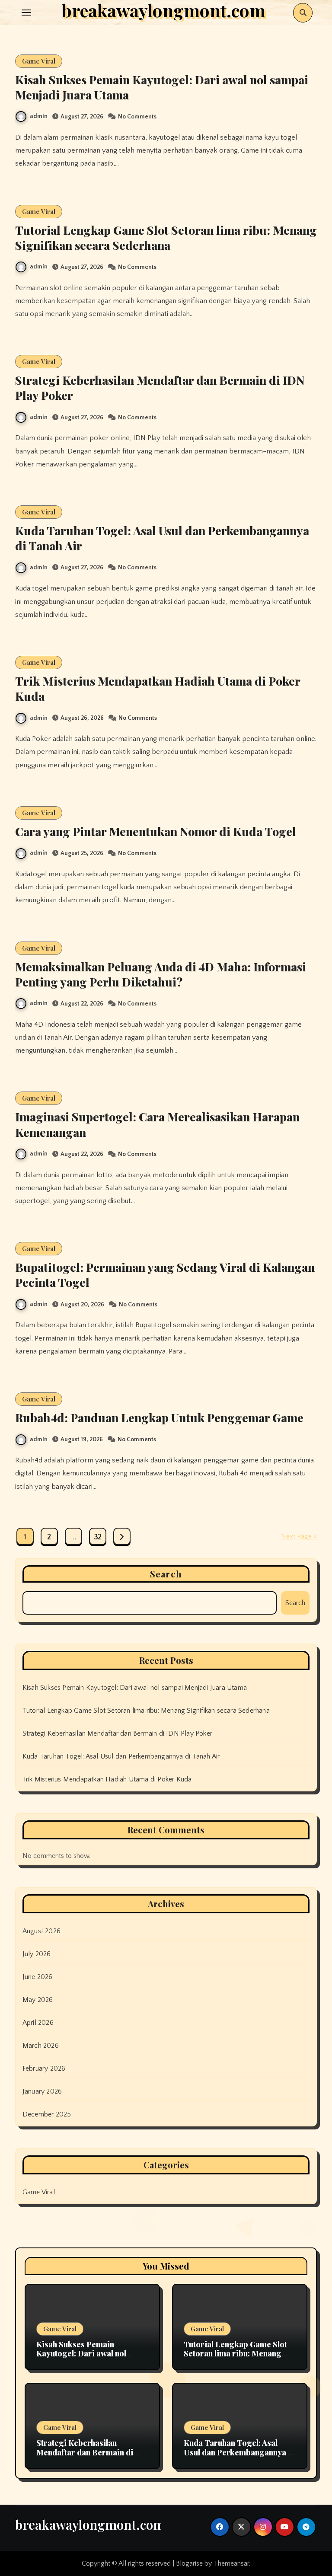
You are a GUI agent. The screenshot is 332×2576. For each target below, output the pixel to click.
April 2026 (38, 2023)
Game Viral (39, 61)
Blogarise (189, 2563)
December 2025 (47, 2114)
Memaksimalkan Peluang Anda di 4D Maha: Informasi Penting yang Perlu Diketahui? (161, 974)
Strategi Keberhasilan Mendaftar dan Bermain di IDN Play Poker (160, 388)
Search (166, 1574)
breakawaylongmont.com (90, 2525)
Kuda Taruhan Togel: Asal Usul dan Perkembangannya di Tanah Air (162, 538)
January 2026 (42, 2091)
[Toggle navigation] (26, 13)
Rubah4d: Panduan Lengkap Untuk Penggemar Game (159, 1417)
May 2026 (38, 2000)
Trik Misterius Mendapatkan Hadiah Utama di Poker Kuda (158, 688)
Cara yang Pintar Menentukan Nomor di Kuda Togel (156, 831)
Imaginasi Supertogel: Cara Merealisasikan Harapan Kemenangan (157, 1124)
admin (39, 116)
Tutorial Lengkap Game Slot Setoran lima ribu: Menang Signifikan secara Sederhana (166, 238)
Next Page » (299, 1536)
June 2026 (38, 1977)
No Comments (137, 117)
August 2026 (41, 1931)
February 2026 (44, 2068)
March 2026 (41, 2046)
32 (98, 1537)
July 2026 (37, 1954)
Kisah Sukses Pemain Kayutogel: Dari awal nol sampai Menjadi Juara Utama (162, 87)
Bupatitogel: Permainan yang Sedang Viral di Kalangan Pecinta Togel (165, 1275)
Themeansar (231, 2563)
